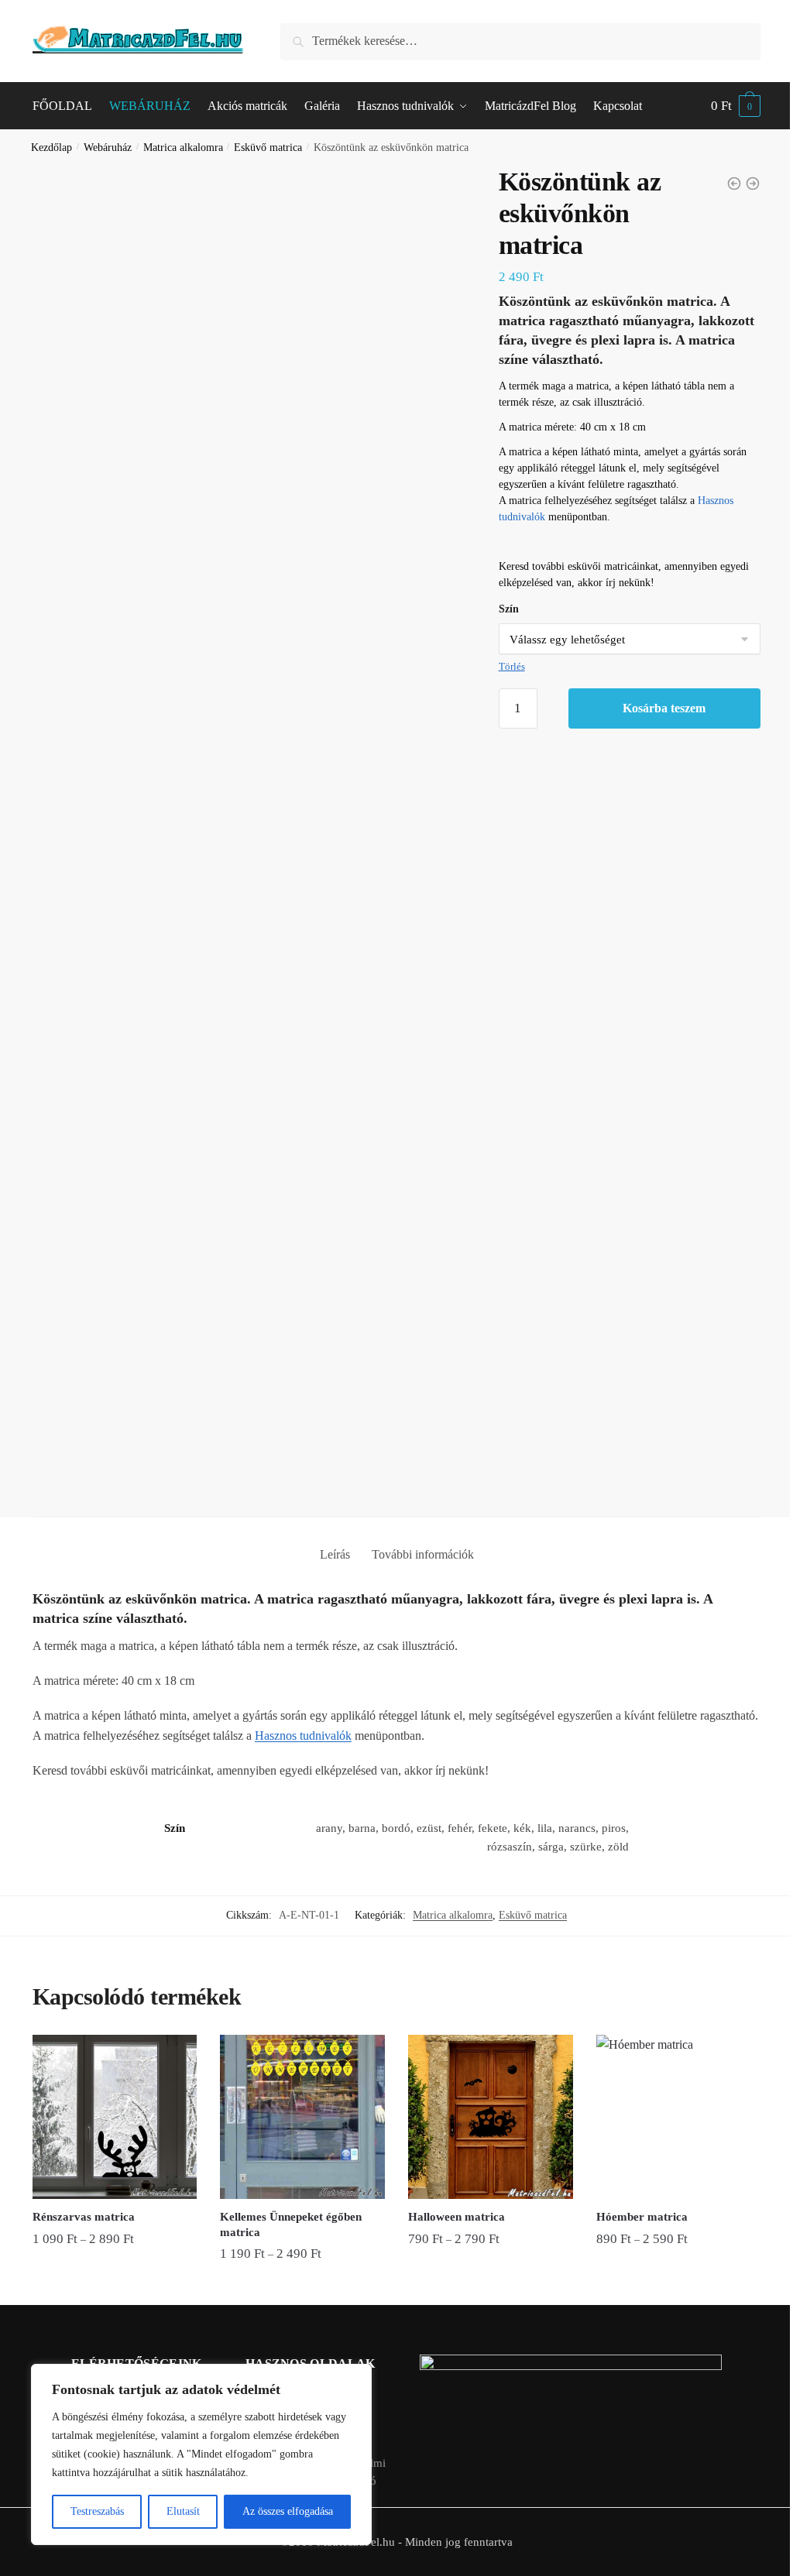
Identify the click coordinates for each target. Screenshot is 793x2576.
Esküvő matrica (268, 147)
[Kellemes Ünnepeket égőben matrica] (302, 2117)
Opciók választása (115, 2286)
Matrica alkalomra (183, 147)
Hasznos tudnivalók (303, 1736)
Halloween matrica (457, 2217)
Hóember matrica (642, 2217)
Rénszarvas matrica (84, 2217)
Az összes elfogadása (288, 2511)
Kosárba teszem (664, 708)
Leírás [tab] (335, 1554)
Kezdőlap (51, 147)
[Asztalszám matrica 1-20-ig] (734, 184)
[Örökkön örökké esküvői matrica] (753, 184)
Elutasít (183, 2511)
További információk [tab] (423, 1554)
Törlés (512, 666)
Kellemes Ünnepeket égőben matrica (291, 2224)
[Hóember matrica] (679, 2117)
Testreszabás (97, 2511)
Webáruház (108, 147)
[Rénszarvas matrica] (115, 2117)
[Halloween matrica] (491, 2117)
